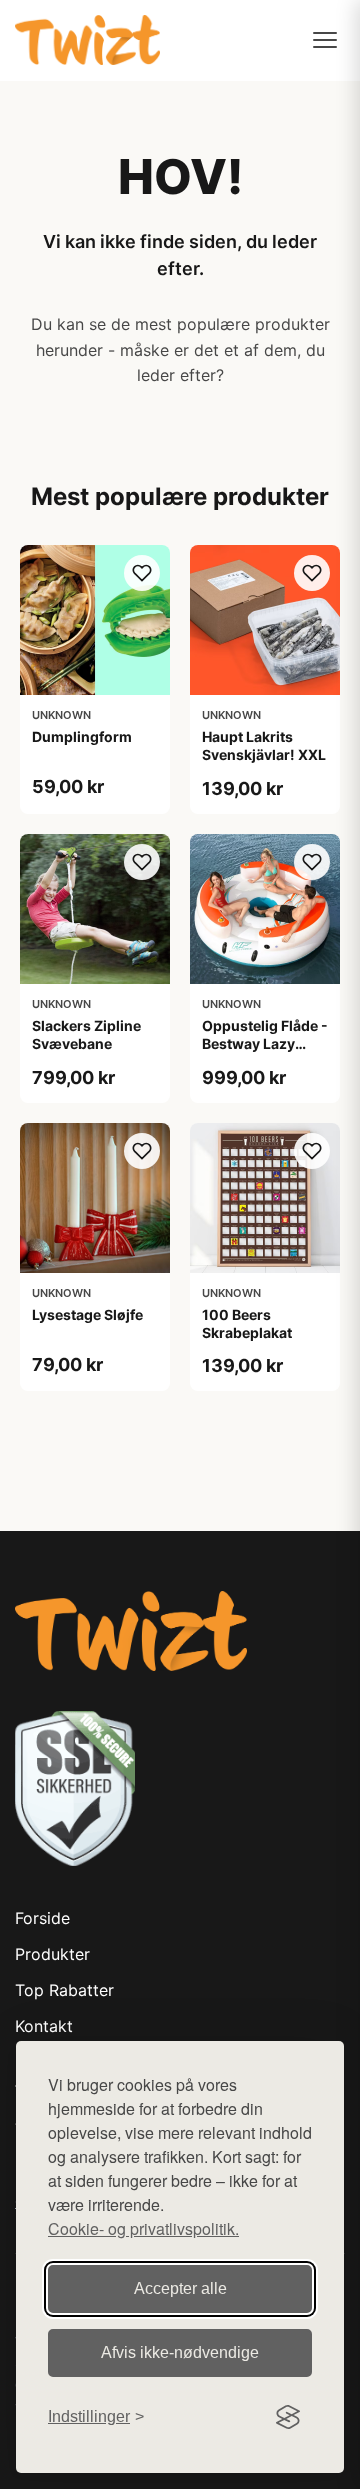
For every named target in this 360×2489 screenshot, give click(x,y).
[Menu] (325, 40)
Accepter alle (180, 2288)
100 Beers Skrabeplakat (247, 1323)
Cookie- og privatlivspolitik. (143, 2228)
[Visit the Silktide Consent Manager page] (288, 2417)
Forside (42, 1918)
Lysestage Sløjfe (87, 1314)
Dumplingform (82, 736)
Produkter (52, 1954)
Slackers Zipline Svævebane (86, 1034)
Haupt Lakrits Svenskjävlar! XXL (264, 745)
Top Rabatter (64, 1990)
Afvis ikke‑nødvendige (180, 2352)
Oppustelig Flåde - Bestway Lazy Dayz (265, 1043)
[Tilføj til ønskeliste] (142, 573)
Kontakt (44, 2026)
